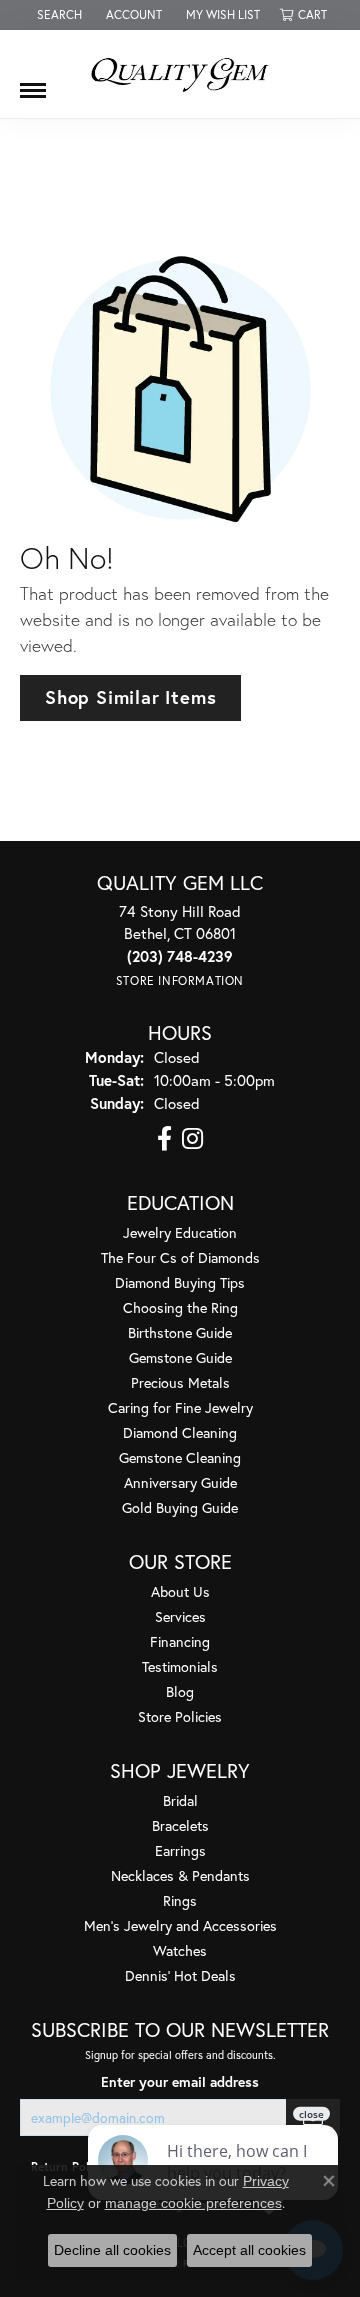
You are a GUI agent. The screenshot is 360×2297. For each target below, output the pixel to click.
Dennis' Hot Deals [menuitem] (180, 1975)
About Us (180, 1591)
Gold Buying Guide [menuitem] (180, 1507)
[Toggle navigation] (33, 83)
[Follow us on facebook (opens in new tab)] (164, 1139)
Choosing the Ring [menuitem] (180, 1307)
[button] (57, 15)
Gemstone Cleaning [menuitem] (180, 1457)
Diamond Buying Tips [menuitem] (180, 1282)
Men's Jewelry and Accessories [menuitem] (180, 1925)
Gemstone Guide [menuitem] (180, 1357)
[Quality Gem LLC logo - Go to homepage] (180, 74)
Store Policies (180, 1716)
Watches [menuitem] (180, 1950)
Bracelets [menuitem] (180, 1825)
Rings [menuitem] (180, 1900)
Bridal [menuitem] (180, 1800)
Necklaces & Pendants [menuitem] (180, 1875)
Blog (180, 1691)
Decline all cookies (112, 2250)
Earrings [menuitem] (180, 1850)
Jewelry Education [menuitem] (180, 1232)
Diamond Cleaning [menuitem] (180, 1432)
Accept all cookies (249, 2250)
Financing (180, 1641)
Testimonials (180, 1666)
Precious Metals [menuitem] (180, 1382)
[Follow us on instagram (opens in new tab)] (192, 1139)
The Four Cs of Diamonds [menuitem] (180, 1257)
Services (180, 1616)
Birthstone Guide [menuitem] (180, 1332)
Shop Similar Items (130, 697)
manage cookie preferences (193, 2203)
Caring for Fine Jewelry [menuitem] (180, 1407)
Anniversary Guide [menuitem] (180, 1482)
